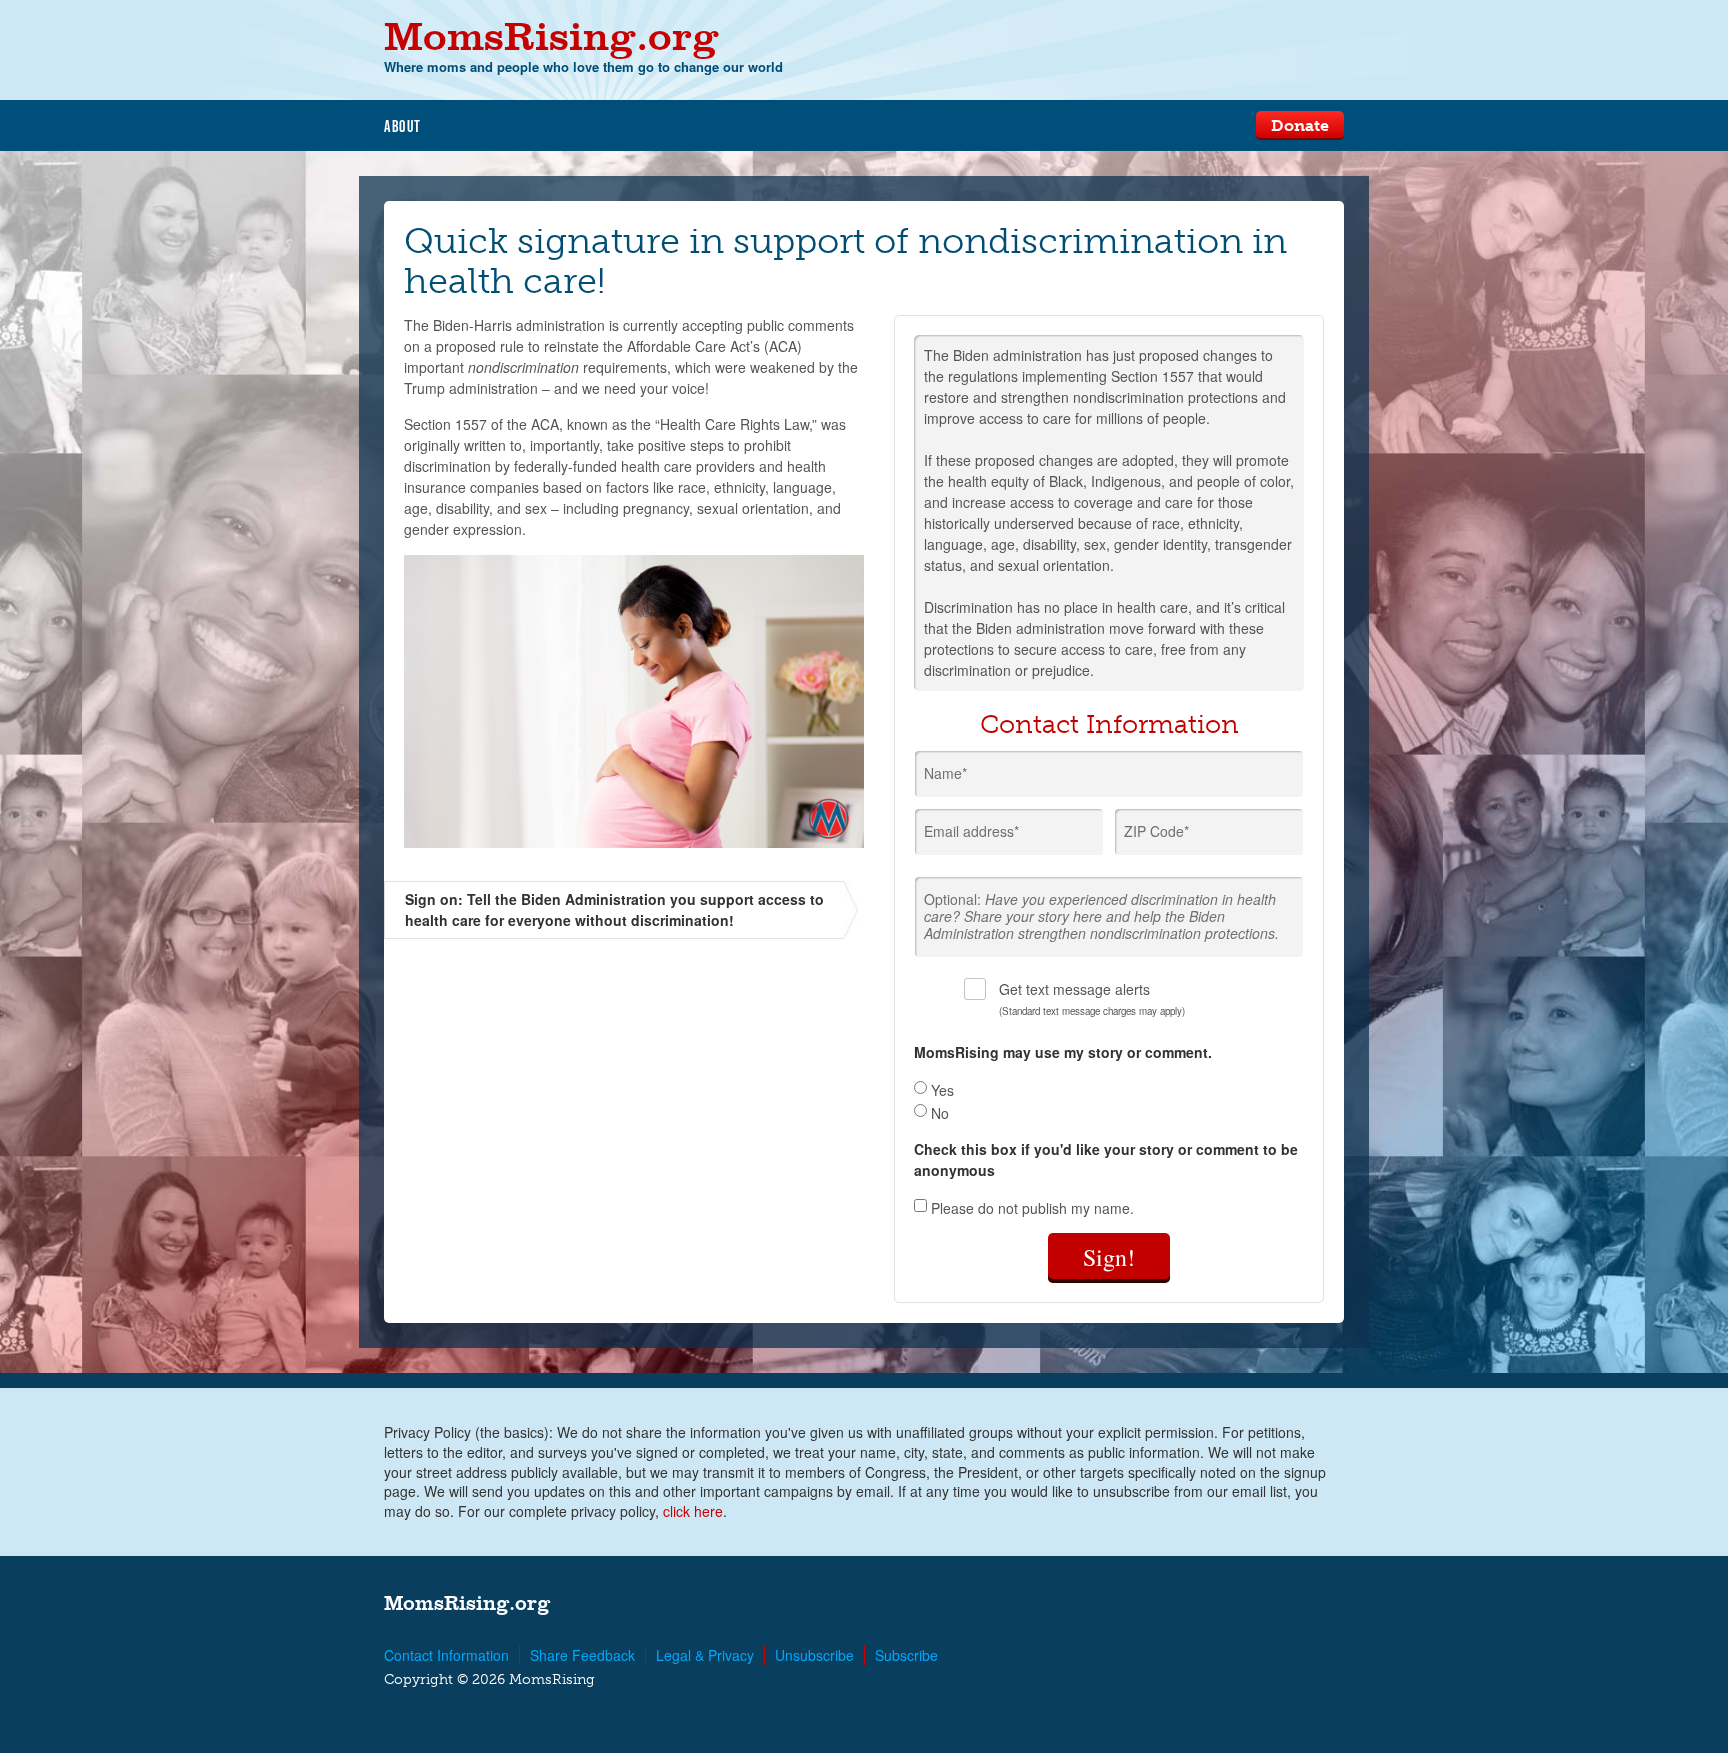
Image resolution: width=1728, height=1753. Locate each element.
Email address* (971, 831)
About (403, 126)
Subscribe (906, 1655)
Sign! (1109, 1257)
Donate (1300, 125)
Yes (940, 1090)
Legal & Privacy (705, 1655)
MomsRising (551, 35)
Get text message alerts (1092, 998)
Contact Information (446, 1655)
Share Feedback (582, 1655)
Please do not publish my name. (1030, 1207)
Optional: (1101, 916)
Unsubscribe (814, 1655)
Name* (945, 773)
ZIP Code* (1156, 831)
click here (693, 1511)
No (938, 1113)
